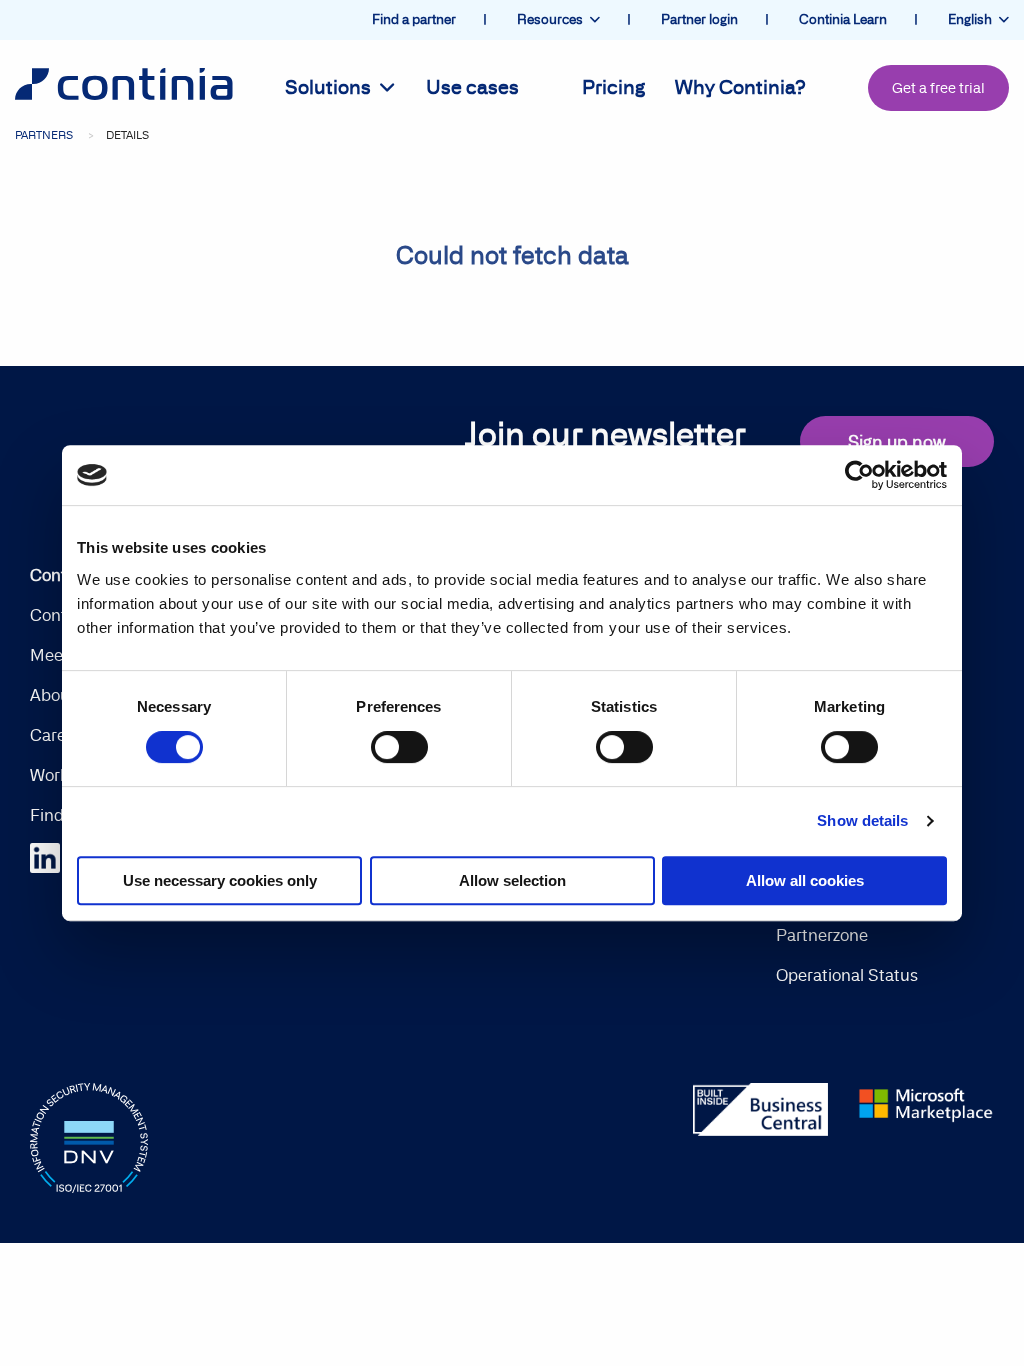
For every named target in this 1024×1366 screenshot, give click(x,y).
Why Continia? (740, 87)
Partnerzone (822, 935)
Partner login (701, 19)
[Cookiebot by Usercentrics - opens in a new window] (859, 475)
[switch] (399, 747)
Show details (862, 820)
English (973, 19)
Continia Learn (844, 19)
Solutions (332, 87)
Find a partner (415, 19)
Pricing (613, 87)
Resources (553, 19)
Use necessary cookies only (220, 880)
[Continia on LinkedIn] (55, 855)
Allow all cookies (805, 880)
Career (55, 735)
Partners (44, 135)
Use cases (472, 87)
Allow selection (512, 880)
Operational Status (847, 975)
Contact (60, 615)
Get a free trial (938, 88)
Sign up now (897, 441)
